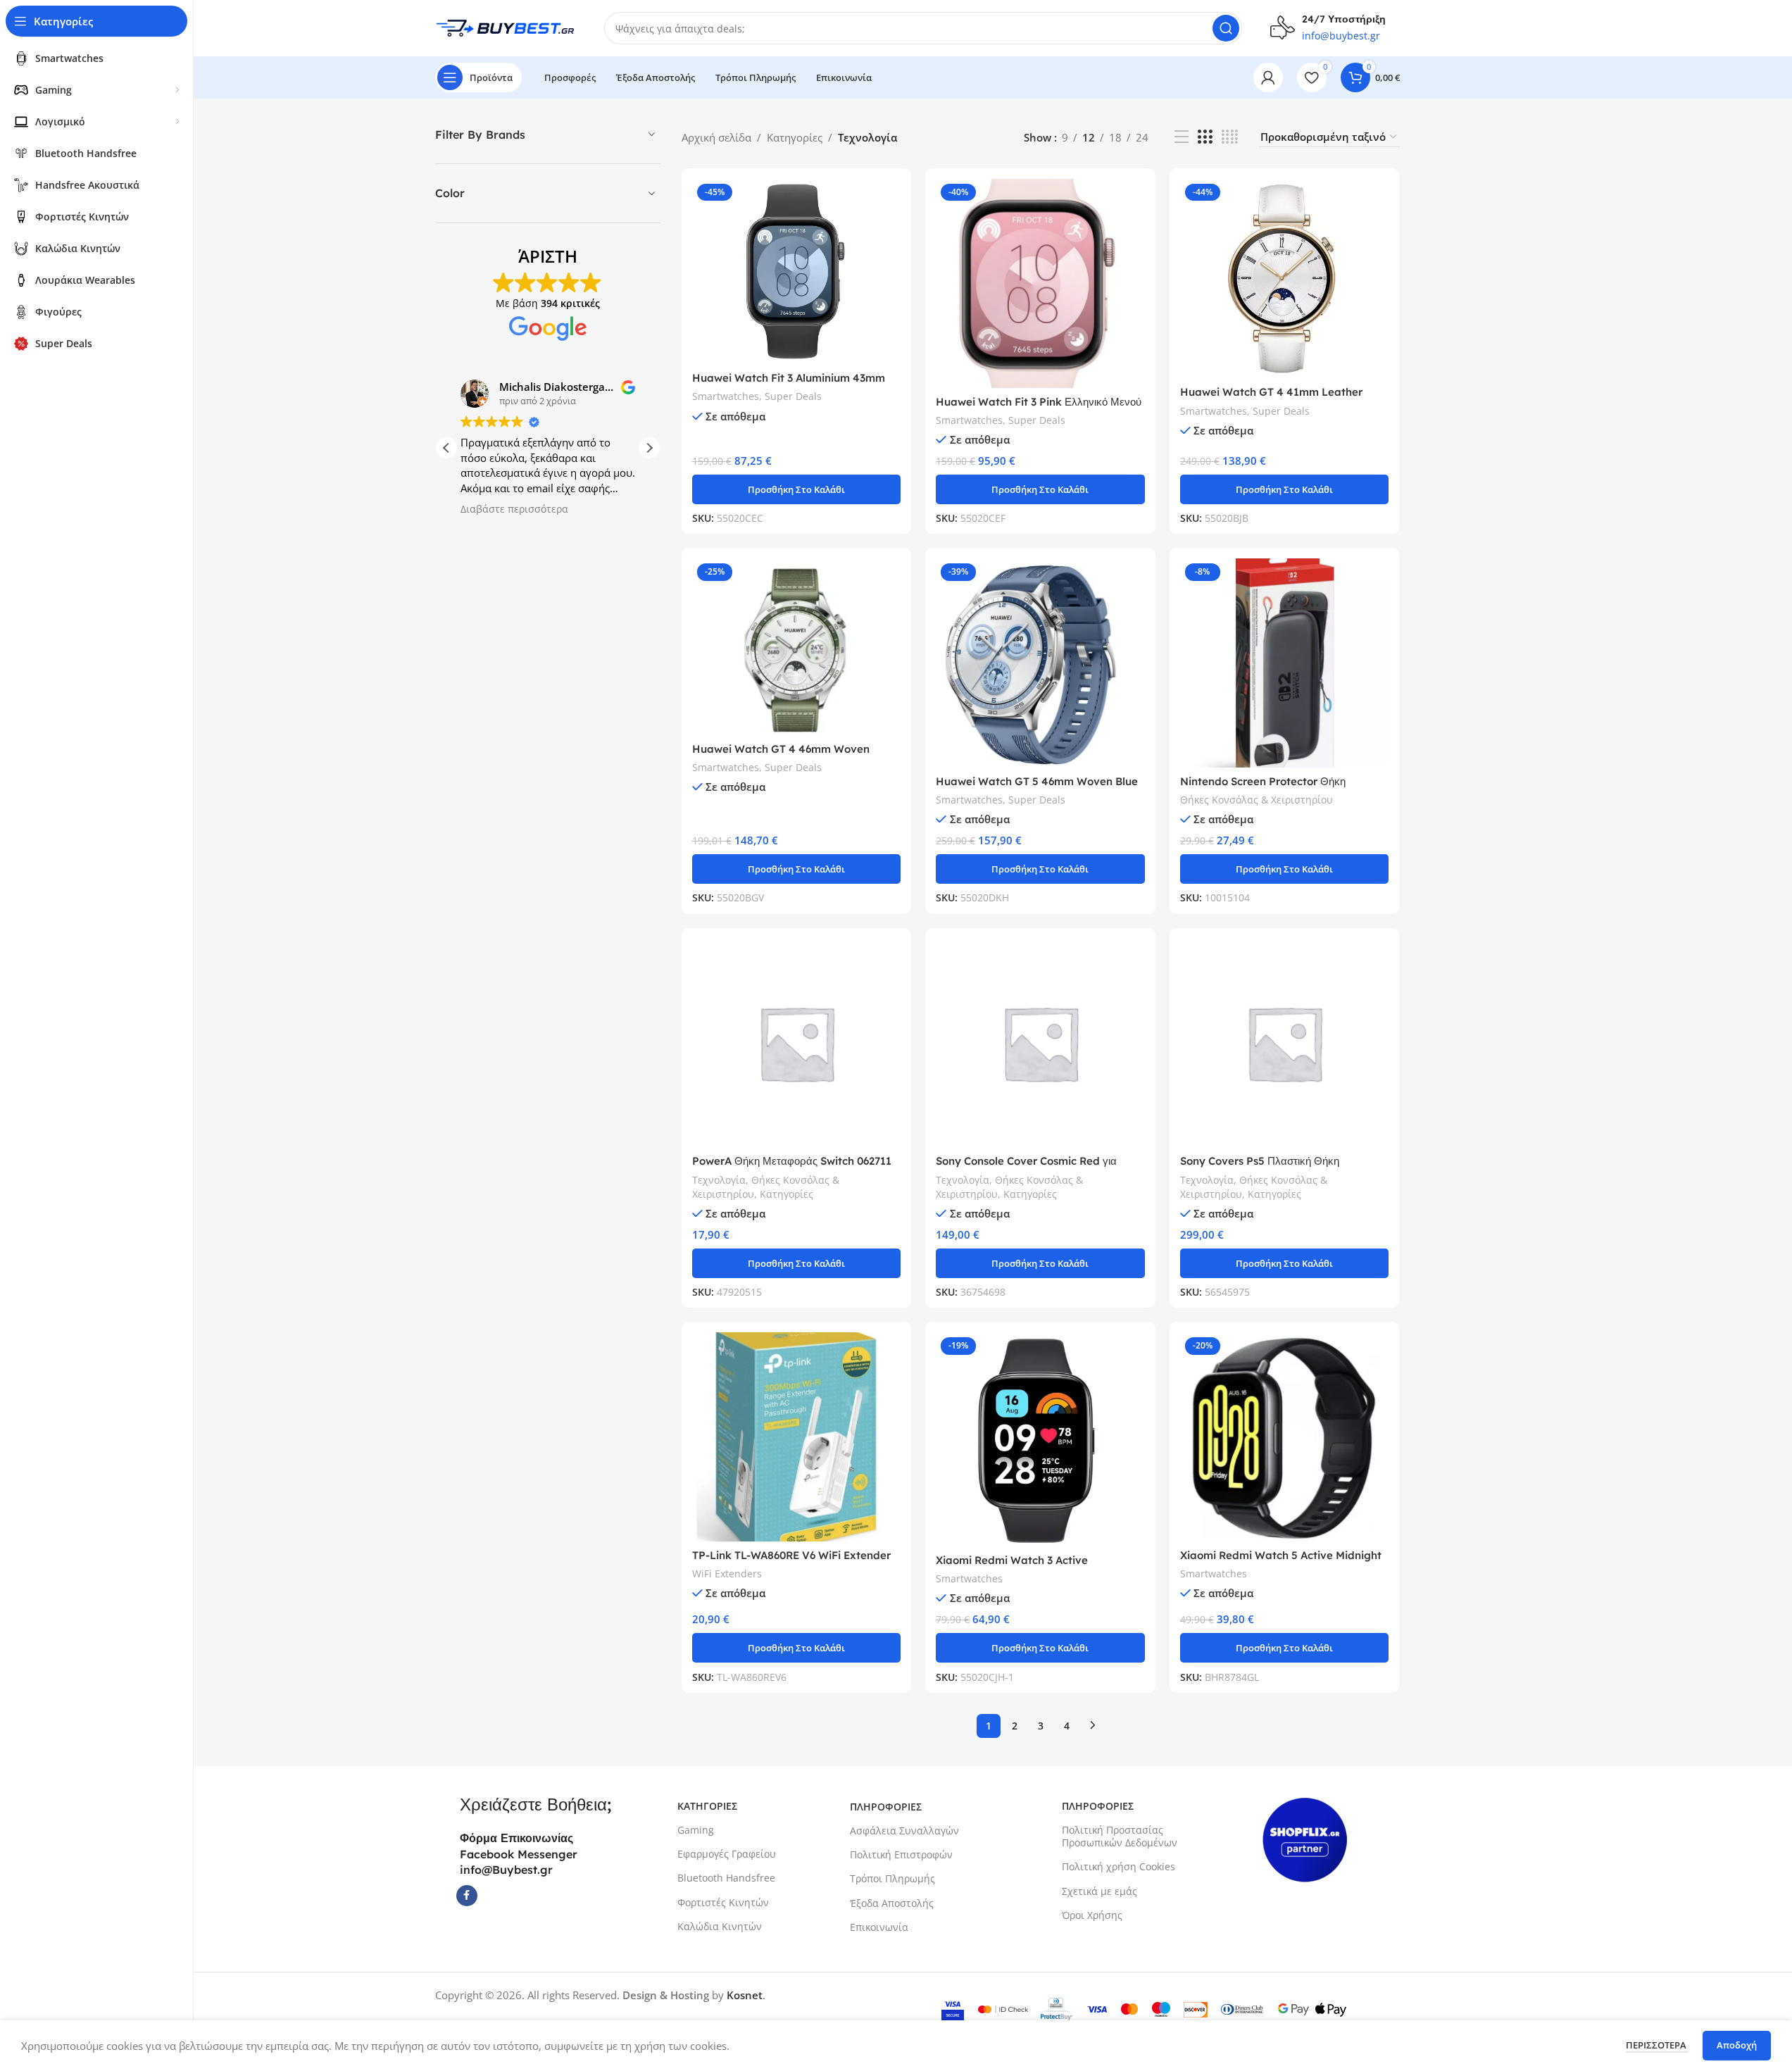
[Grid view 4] (1230, 137)
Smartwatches (726, 396)
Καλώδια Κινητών (720, 1926)
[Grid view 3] (1205, 137)
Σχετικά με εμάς (1099, 1891)
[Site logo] (506, 27)
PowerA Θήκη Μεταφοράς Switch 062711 (792, 1161)
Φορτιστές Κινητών (723, 1902)
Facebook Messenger (519, 1854)
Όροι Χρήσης (1092, 1915)
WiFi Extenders (727, 1573)
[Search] (1226, 28)
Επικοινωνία (879, 1927)
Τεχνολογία (719, 1180)
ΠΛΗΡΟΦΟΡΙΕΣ (886, 1807)
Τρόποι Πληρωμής (892, 1878)
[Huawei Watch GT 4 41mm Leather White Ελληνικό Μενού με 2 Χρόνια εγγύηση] (1285, 279)
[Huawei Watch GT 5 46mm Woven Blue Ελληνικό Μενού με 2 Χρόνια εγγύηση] (1040, 663)
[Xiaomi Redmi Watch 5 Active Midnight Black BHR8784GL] (1285, 1437)
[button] (649, 448)
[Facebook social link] (467, 1896)
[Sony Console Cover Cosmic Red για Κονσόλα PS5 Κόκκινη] (1040, 1043)
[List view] (1182, 137)
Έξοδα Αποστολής (892, 1903)
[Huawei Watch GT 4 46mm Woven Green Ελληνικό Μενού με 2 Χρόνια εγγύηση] (797, 647)
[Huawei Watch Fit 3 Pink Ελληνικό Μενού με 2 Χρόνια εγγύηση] (1040, 283)
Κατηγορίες (795, 137)
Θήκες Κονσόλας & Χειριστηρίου (1257, 800)
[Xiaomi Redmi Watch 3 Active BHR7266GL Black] (1040, 1439)
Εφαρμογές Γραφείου (727, 1854)
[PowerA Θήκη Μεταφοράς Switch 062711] (797, 1043)
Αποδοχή (1737, 2045)
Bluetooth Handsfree (726, 1878)
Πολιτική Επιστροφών (901, 1854)
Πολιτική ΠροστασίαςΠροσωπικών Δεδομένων (1120, 1836)
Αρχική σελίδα (716, 137)
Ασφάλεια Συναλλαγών (904, 1831)
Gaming (696, 1830)
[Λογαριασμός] (1268, 77)
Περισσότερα (1657, 2045)
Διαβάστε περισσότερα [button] (514, 509)
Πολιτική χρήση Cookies (1119, 1866)
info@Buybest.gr (506, 1870)
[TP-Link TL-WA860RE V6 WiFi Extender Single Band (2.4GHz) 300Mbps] (797, 1437)
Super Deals (793, 396)
